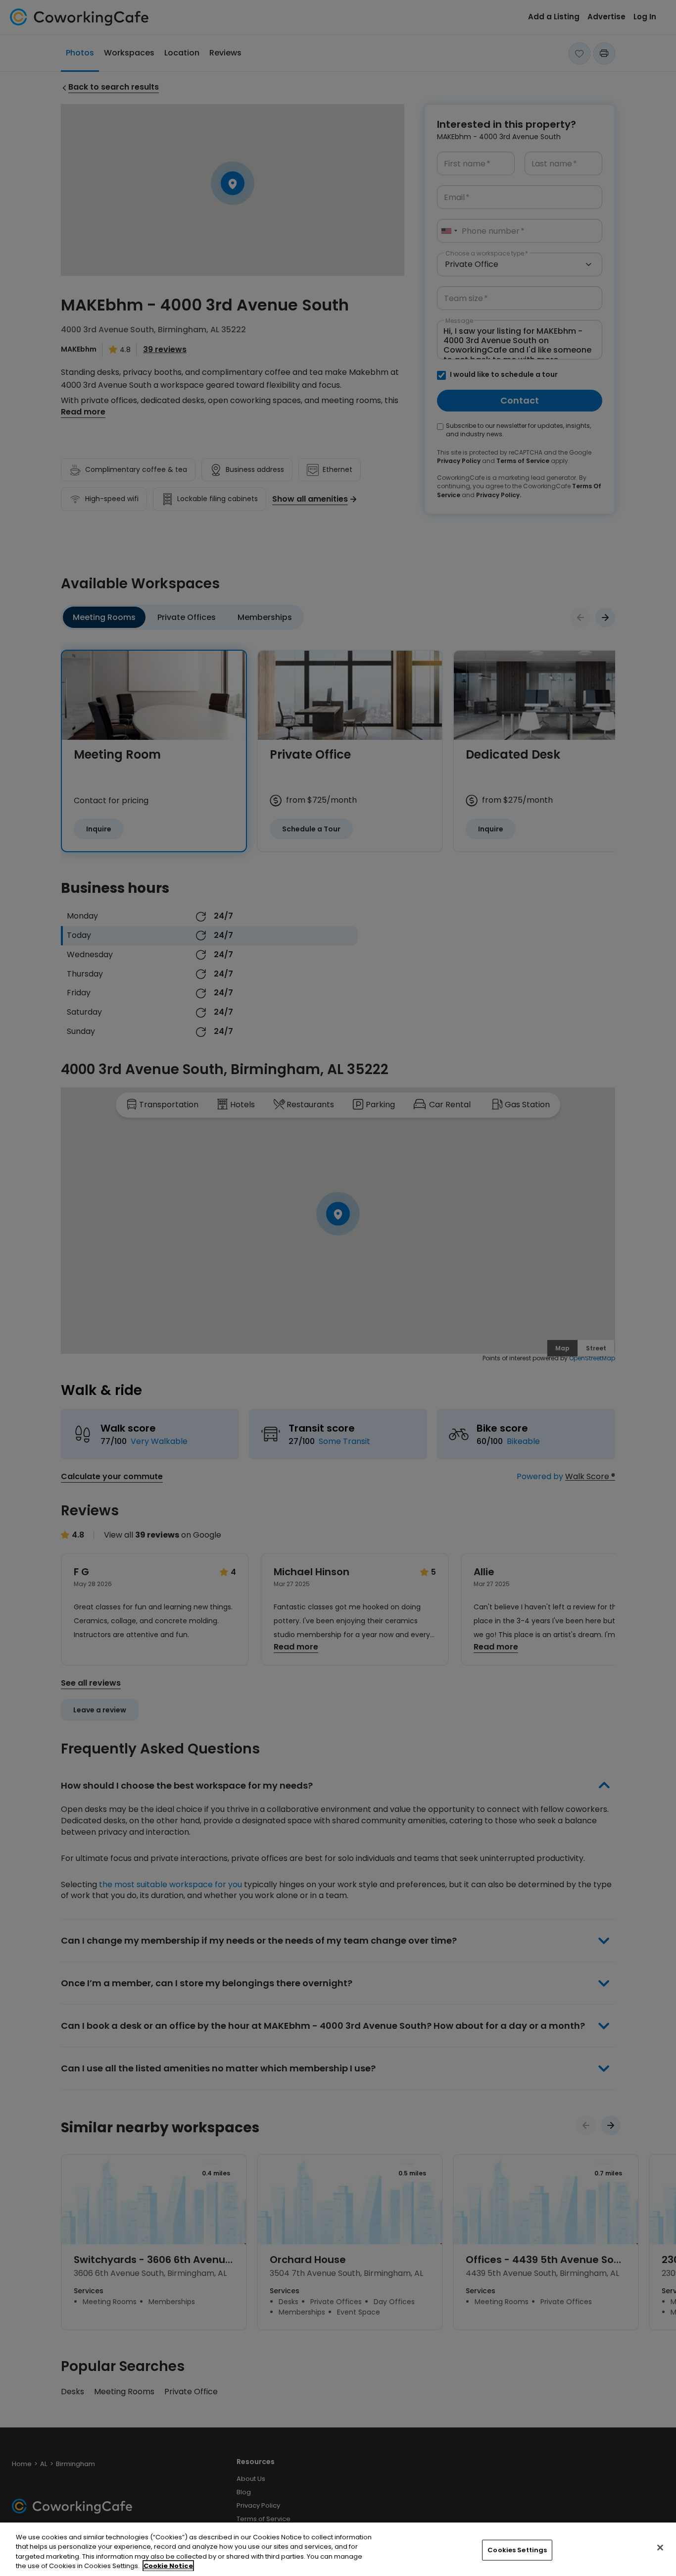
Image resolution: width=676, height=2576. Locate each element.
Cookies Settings (517, 2550)
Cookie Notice (168, 2566)
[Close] (660, 2547)
